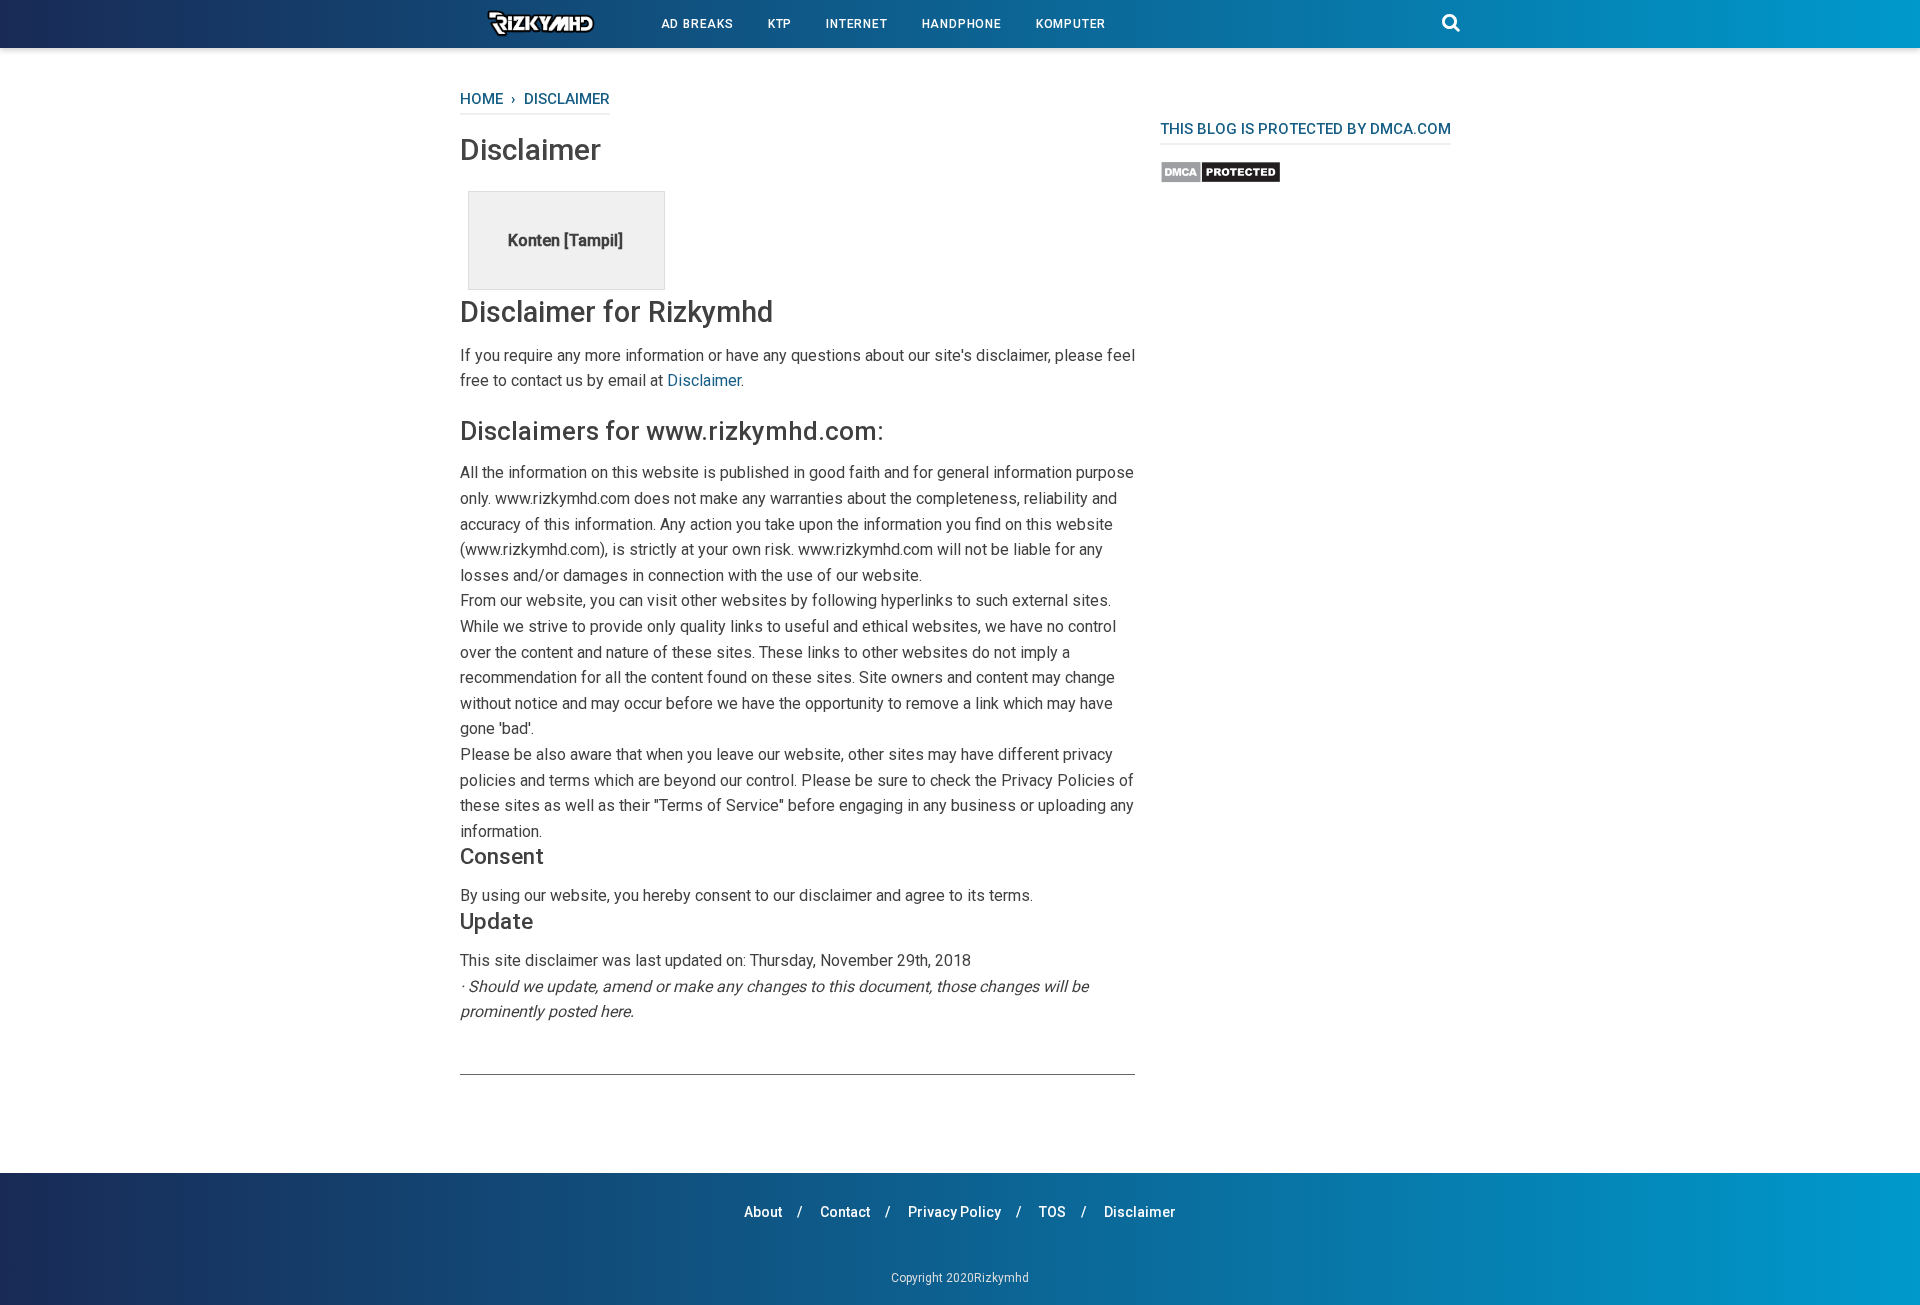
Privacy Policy (954, 1212)
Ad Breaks (697, 24)
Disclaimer (704, 380)
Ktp (780, 24)
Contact (845, 1212)
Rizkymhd (1001, 1278)
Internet (856, 24)
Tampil (593, 240)
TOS (1052, 1212)
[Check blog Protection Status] (1220, 178)
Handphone (962, 24)
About (763, 1212)
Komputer (1071, 24)
